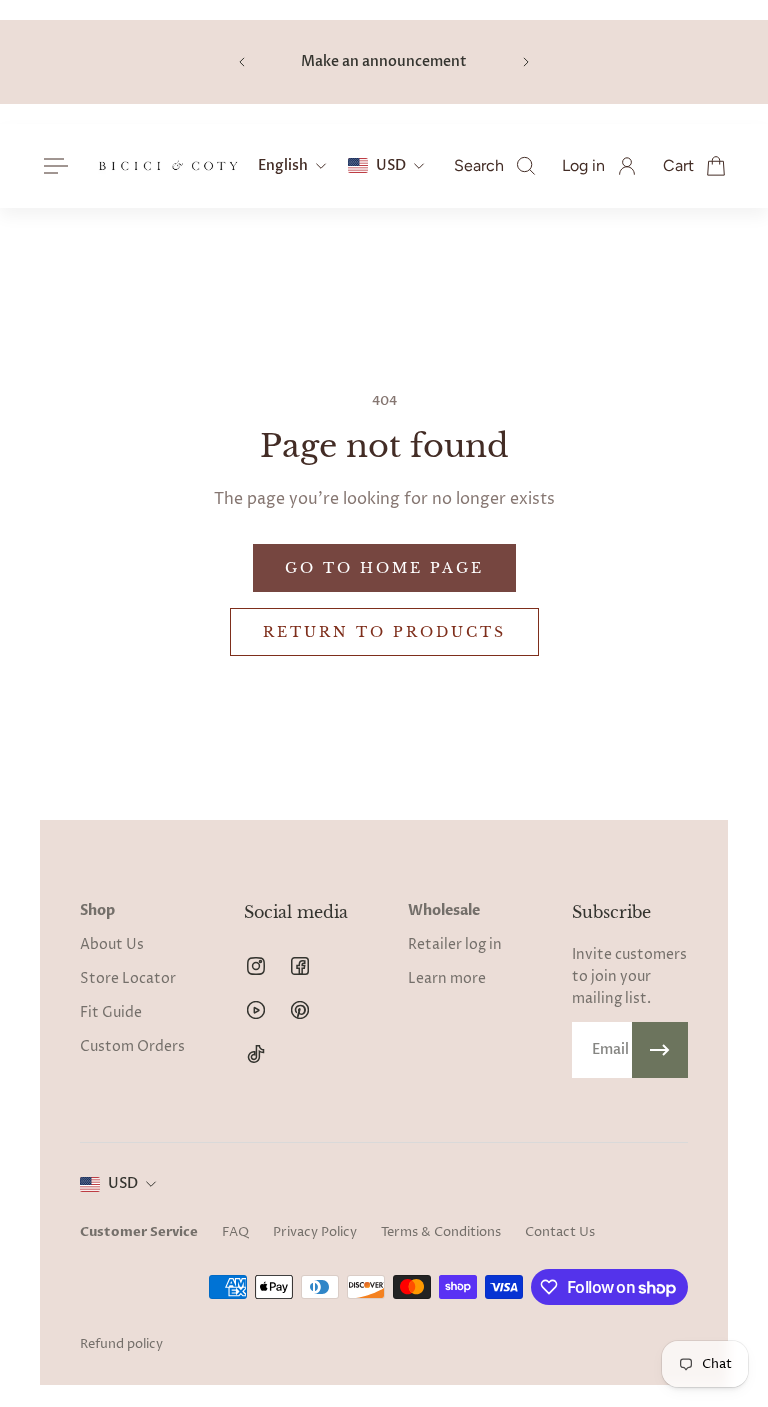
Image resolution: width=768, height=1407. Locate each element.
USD (123, 1183)
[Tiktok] (256, 1054)
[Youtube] (256, 1010)
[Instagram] (256, 966)
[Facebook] (300, 966)
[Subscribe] (660, 1050)
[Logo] (168, 166)
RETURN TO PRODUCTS (384, 632)
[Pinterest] (300, 1010)
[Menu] (52, 166)
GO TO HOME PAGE (384, 568)
